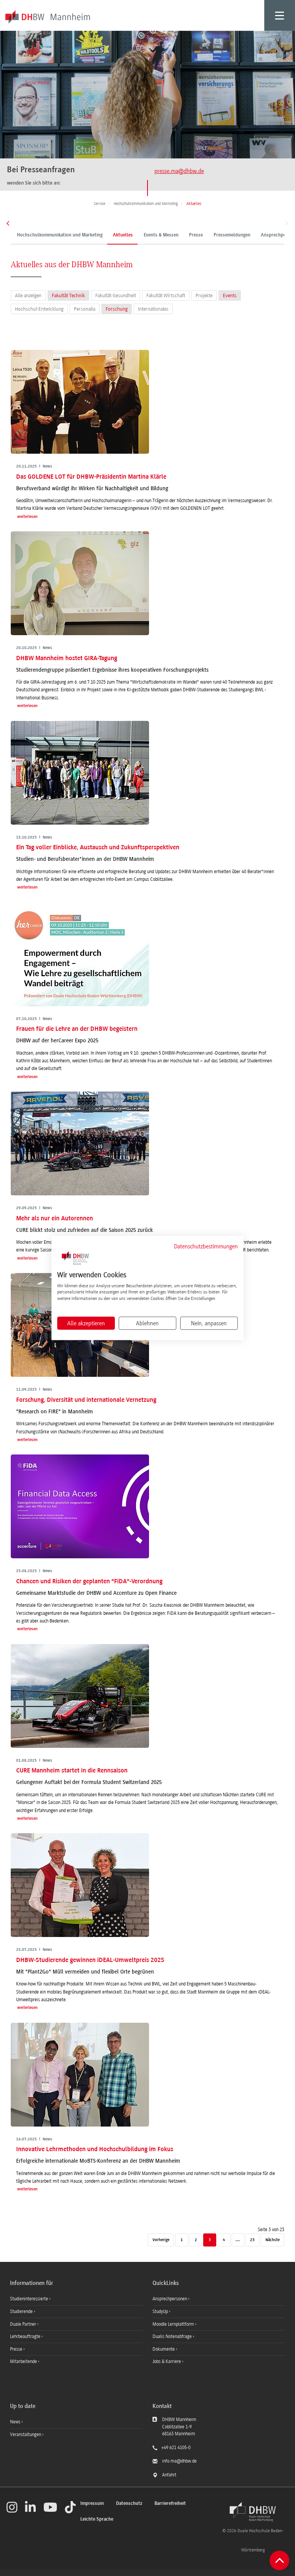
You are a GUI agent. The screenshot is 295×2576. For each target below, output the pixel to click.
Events (230, 295)
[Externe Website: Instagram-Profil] (12, 2507)
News (15, 2422)
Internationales (153, 309)
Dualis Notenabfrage (173, 2336)
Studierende (22, 2311)
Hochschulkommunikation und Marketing (60, 235)
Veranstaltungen (26, 2435)
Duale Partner (24, 2324)
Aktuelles (123, 235)
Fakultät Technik (68, 295)
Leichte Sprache (97, 2519)
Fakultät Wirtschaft (166, 295)
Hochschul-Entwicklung (39, 309)
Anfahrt (169, 2475)
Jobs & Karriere (167, 2361)
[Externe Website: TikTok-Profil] (70, 2507)
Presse (196, 235)
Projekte (204, 295)
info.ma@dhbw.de (179, 2461)
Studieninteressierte (30, 2299)
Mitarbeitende (24, 2361)
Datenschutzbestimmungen (206, 1246)
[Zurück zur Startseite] (253, 2512)
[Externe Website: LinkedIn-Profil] (30, 2507)
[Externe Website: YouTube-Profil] (50, 2507)
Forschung (117, 309)
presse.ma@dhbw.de (179, 171)
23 (252, 2240)
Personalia (85, 309)
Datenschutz (129, 2504)
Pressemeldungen (232, 235)
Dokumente (164, 2349)
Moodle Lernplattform (174, 2324)
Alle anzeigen (28, 295)
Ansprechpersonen (170, 2299)
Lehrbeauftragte (26, 2336)
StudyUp (161, 2311)
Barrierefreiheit (170, 2504)
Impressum (92, 2504)
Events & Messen (161, 235)
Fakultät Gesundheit (116, 295)
